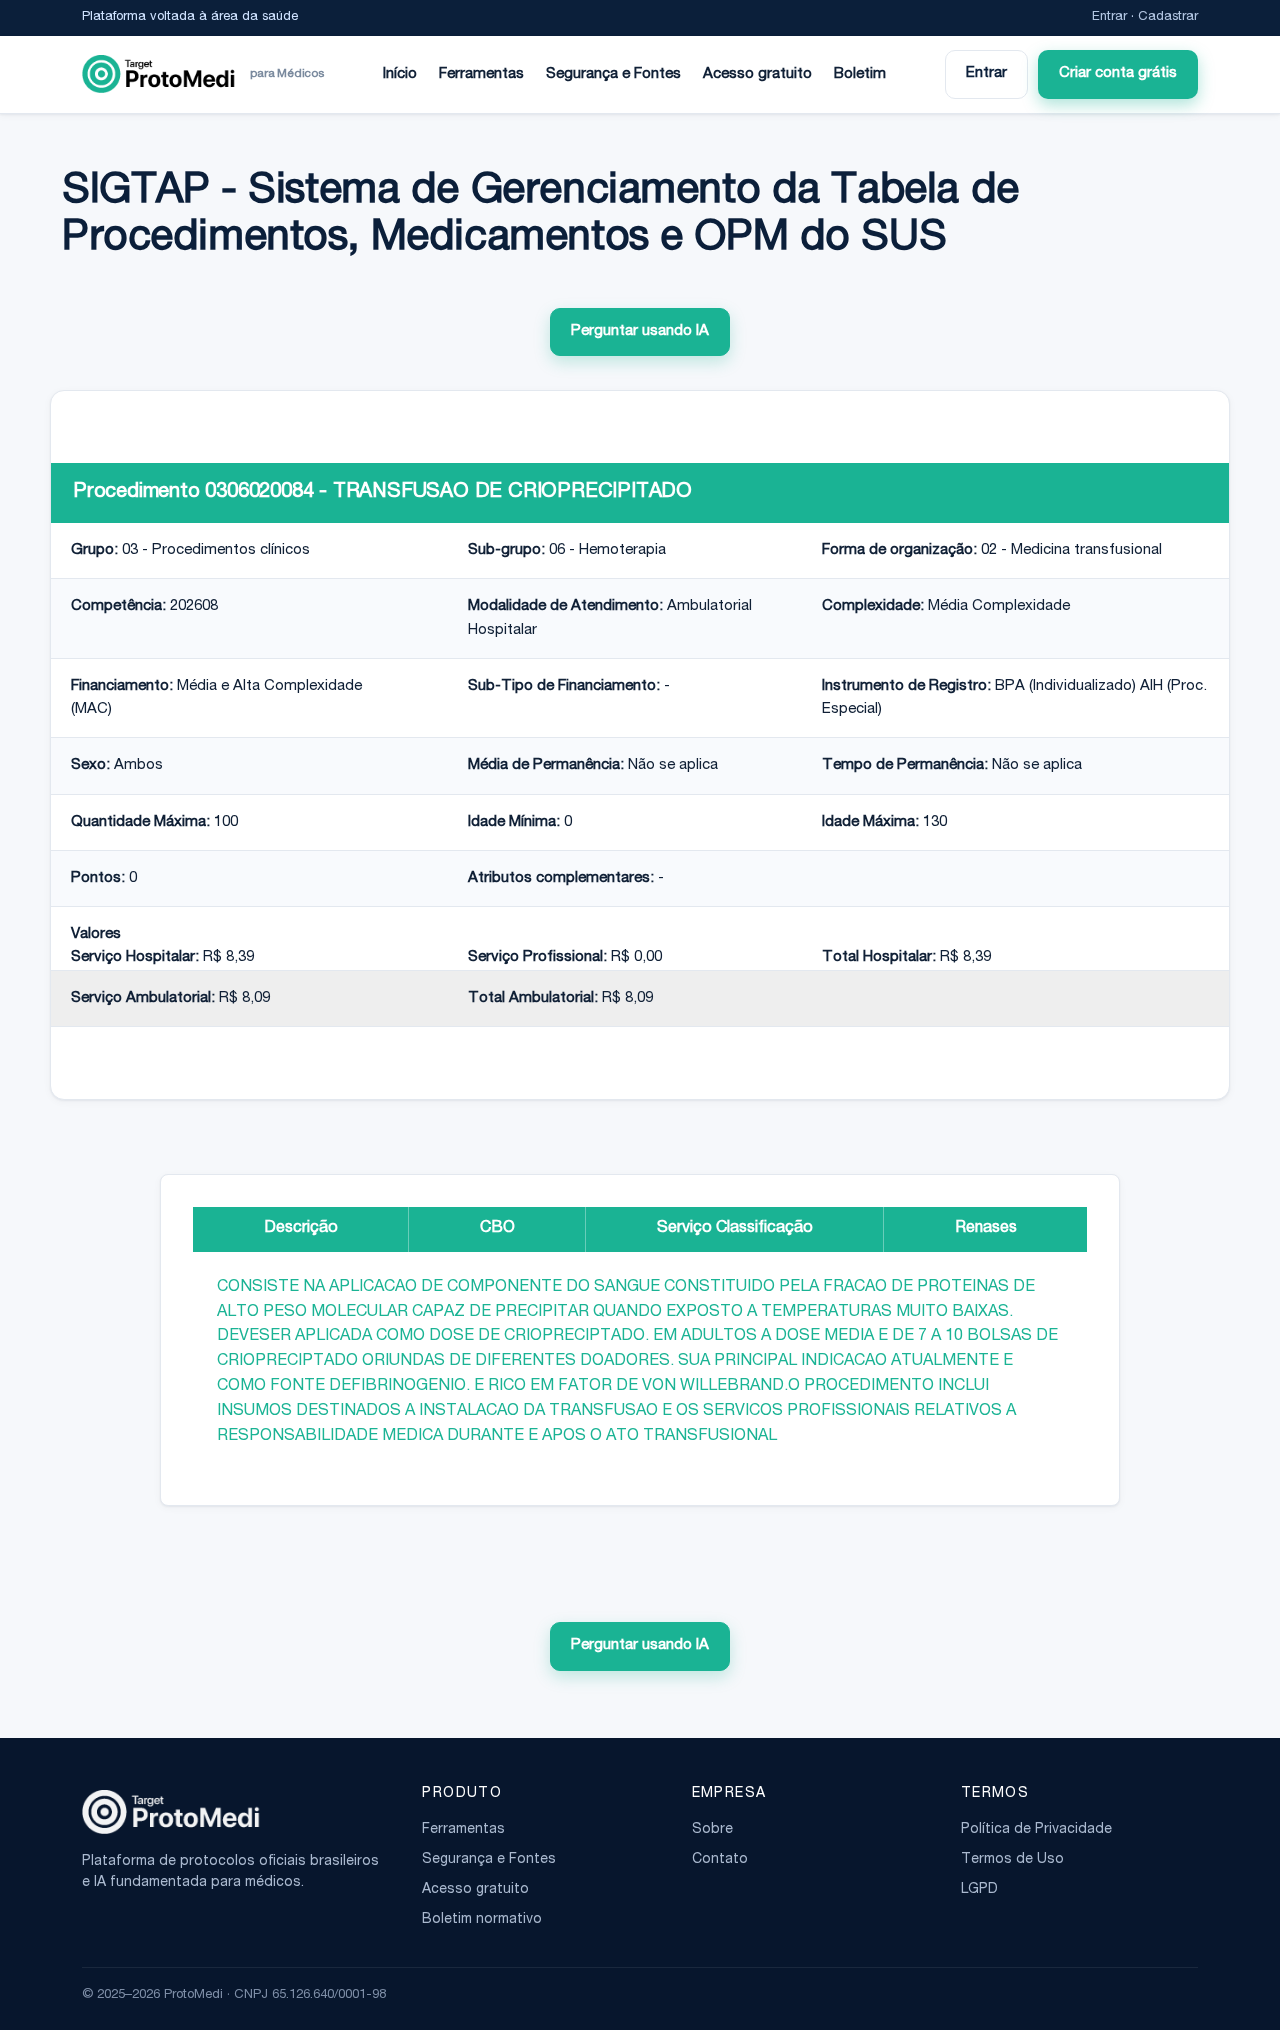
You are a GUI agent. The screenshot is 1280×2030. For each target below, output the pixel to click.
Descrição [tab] (301, 1229)
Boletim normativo (482, 1920)
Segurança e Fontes (613, 74)
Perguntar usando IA (640, 331)
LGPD (979, 1890)
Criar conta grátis (1118, 73)
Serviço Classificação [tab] (735, 1229)
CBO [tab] (497, 1229)
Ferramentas (481, 74)
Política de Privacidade (1036, 1830)
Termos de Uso (1012, 1860)
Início (400, 74)
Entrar (1109, 17)
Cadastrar (1168, 17)
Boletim (860, 74)
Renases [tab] (986, 1229)
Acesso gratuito (757, 74)
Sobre (712, 1830)
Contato (720, 1860)
